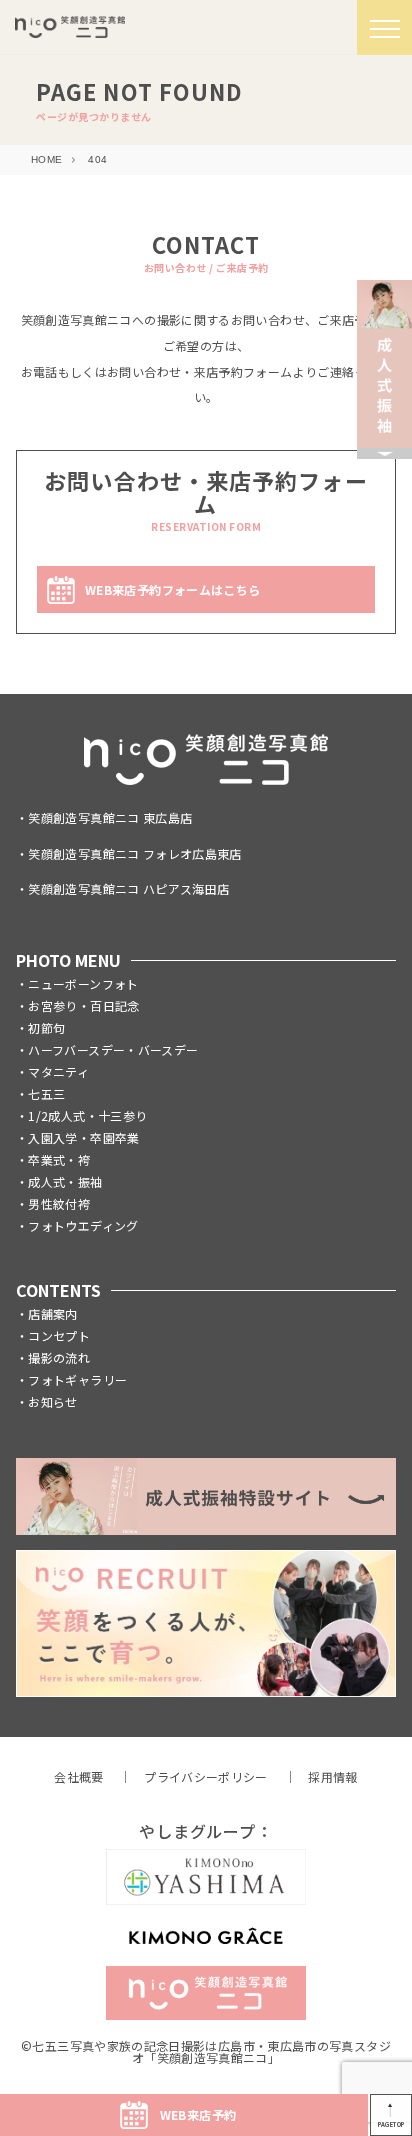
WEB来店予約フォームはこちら (172, 589)
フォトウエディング (83, 1225)
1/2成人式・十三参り (87, 1115)
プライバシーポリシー (206, 1776)
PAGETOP (391, 2124)
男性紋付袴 (59, 1203)
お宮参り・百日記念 (83, 1005)
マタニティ (58, 1071)
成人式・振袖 (65, 1181)
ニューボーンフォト (83, 983)
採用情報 (332, 1776)
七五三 (46, 1093)
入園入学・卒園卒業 (83, 1137)
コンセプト (59, 1335)
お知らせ (52, 1401)
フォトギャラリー (77, 1379)
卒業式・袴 (59, 1159)
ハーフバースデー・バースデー (113, 1049)
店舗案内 (52, 1313)
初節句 (46, 1027)
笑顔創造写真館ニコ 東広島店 (110, 817)
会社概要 (78, 1776)
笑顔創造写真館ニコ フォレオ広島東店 (134, 853)
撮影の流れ (59, 1357)
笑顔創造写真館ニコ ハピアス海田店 (128, 888)
